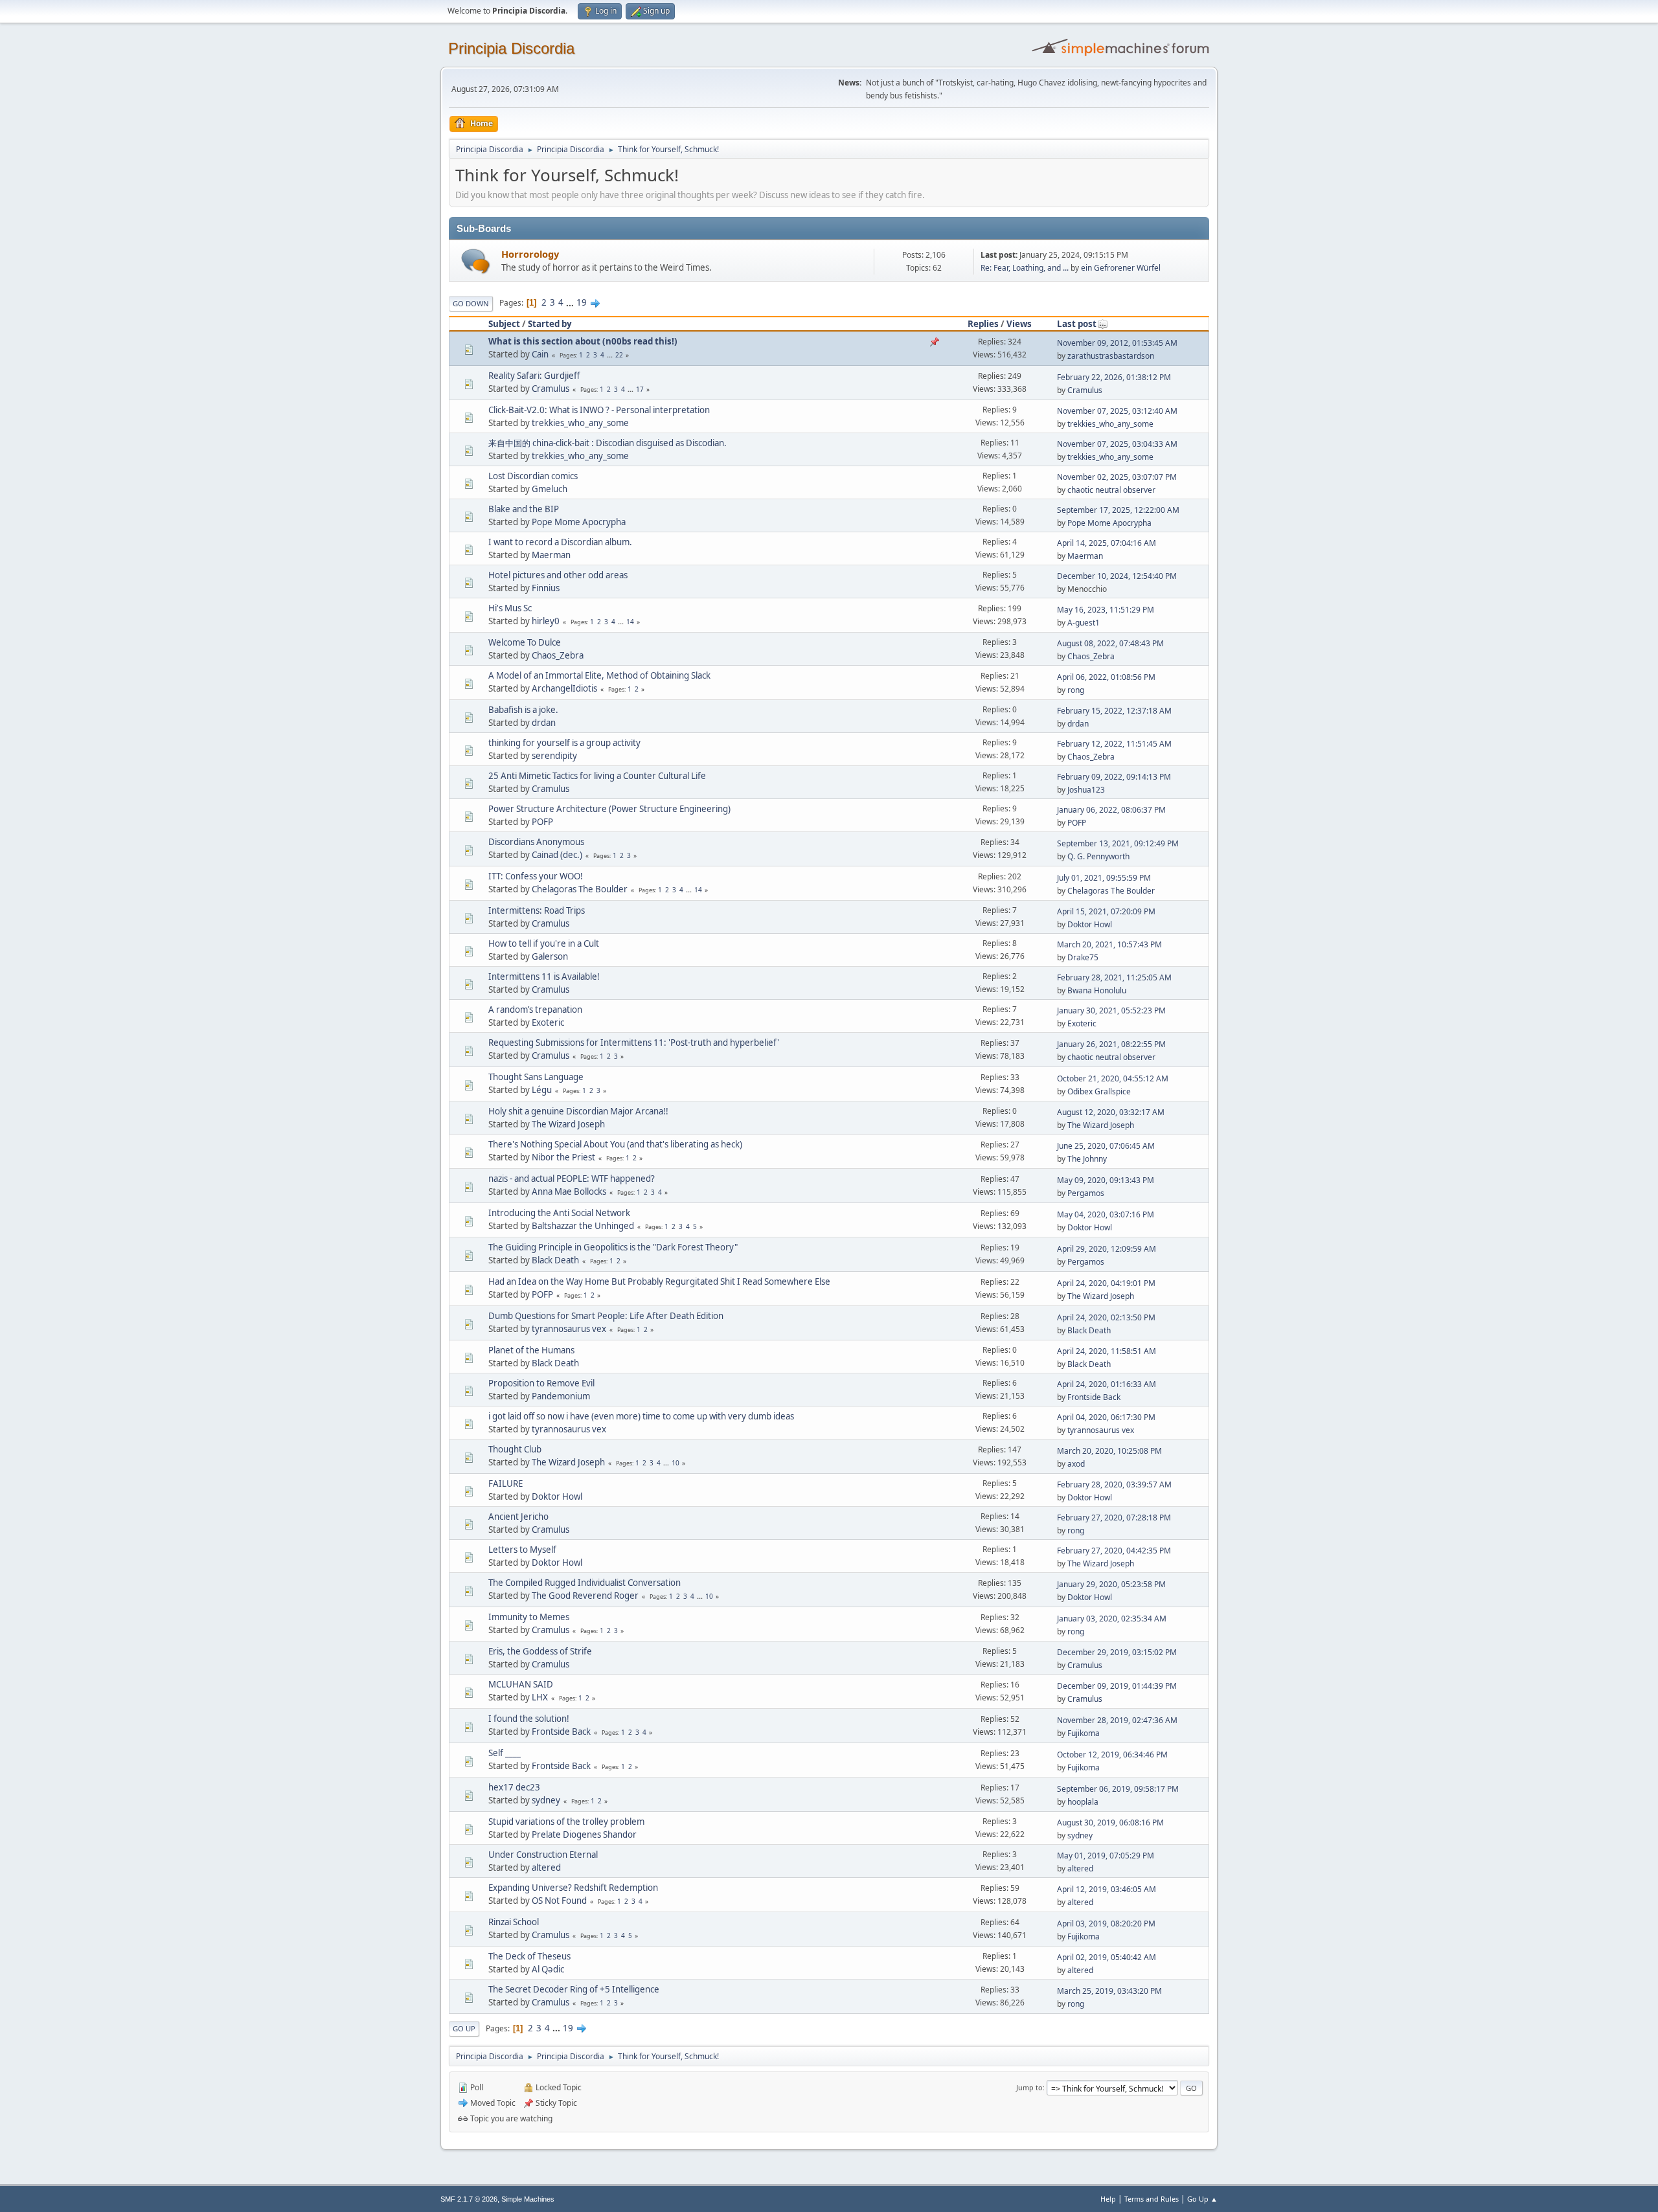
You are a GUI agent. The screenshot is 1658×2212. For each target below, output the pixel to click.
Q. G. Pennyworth (1098, 856)
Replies (983, 324)
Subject (504, 324)
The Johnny (1087, 1159)
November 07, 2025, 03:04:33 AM (1117, 444)
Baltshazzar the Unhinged (583, 1226)
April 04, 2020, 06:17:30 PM (1106, 1417)
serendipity (554, 756)
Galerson (550, 956)
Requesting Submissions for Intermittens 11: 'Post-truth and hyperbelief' (634, 1043)
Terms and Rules (1152, 2199)
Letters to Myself (522, 1550)
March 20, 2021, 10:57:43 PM (1109, 944)
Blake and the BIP (524, 509)
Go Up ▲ (1202, 2199)
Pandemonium (561, 1396)
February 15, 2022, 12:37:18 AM (1114, 711)
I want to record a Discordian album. (560, 542)
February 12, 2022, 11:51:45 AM (1114, 744)
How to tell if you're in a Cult (544, 943)
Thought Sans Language (536, 1077)
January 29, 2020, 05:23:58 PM (1111, 1584)
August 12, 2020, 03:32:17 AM (1111, 1112)
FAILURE (505, 1484)
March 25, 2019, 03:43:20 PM (1109, 1991)
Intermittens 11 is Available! (544, 976)
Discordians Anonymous (536, 842)
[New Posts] (476, 261)
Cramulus (551, 389)
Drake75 (1083, 957)
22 (619, 355)
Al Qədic (548, 1969)
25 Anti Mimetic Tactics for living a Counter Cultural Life (597, 776)
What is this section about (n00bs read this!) (583, 341)
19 (582, 302)
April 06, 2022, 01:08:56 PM (1106, 677)
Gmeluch (550, 489)
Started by (550, 324)
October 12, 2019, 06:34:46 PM (1112, 1755)
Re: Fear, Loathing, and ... (1025, 268)
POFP (542, 822)
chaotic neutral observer (1111, 490)
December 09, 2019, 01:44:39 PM (1117, 1686)
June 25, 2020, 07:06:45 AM (1106, 1146)
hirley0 (546, 621)
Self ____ (505, 1753)
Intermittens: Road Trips (537, 910)
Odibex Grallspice (1099, 1091)
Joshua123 (1086, 790)
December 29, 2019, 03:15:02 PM (1117, 1652)
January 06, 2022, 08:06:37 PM (1111, 810)
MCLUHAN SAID (521, 1684)
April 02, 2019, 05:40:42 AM (1107, 1957)
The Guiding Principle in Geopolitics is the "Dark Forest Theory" (613, 1247)
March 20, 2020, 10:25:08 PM (1109, 1451)
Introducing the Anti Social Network (559, 1213)
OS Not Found (559, 1901)
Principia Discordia (511, 48)
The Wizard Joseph (568, 1124)
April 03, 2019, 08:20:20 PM (1106, 1924)
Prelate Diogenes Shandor (584, 1834)
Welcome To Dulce (525, 642)
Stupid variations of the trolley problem (566, 1822)
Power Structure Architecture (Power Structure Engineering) (609, 809)
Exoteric (548, 1022)
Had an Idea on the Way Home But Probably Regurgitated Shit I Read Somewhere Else (659, 1281)
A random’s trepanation (535, 1010)
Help (1108, 2199)
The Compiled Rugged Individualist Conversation (585, 1583)
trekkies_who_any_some (580, 423)
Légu (542, 1090)
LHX (540, 1697)
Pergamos (1086, 1193)
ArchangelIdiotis (564, 688)
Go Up (464, 2028)
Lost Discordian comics (533, 476)
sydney (546, 1800)
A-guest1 (1084, 623)
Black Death (555, 1260)
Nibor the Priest (563, 1157)
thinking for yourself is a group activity (564, 743)
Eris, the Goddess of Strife (540, 1651)
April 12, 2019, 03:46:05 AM (1107, 1889)
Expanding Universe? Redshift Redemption (573, 1888)
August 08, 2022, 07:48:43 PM (1110, 643)
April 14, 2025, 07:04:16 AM (1107, 543)
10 (676, 1463)
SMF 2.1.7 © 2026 (469, 2199)
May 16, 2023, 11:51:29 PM (1106, 610)
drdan (544, 723)
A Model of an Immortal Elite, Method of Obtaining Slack (599, 675)
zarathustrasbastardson (1111, 356)
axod (1076, 1464)
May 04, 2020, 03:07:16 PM (1106, 1214)
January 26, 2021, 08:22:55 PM (1111, 1044)
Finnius (546, 588)
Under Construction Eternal (543, 1855)
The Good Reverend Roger (585, 1596)
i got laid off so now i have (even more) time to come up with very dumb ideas (641, 1416)
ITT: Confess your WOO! (536, 876)
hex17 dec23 (514, 1787)
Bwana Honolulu (1097, 990)
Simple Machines (528, 2199)
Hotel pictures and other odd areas (558, 575)
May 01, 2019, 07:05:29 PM (1106, 1856)
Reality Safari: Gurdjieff (534, 376)
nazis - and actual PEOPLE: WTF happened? (572, 1179)
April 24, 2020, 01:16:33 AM (1107, 1384)
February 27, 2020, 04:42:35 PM (1114, 1551)
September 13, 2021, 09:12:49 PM (1118, 843)
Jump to (1029, 2087)
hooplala (1083, 1802)
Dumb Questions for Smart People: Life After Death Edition (606, 1316)
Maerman (551, 555)
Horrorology (530, 254)
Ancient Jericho (518, 1517)
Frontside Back (1094, 1397)
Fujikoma (1084, 1733)
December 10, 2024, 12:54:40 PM (1117, 576)
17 (640, 389)
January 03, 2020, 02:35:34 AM (1112, 1619)
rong (1076, 690)
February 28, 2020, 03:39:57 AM (1114, 1484)
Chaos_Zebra (558, 655)
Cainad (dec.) (557, 855)
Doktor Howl (1090, 924)
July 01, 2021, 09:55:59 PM (1104, 878)
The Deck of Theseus (529, 1956)
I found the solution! (529, 1719)
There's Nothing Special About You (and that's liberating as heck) (615, 1144)
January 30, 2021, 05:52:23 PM (1111, 1010)
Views (1019, 324)
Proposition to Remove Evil (541, 1383)
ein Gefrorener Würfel (1121, 268)
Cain (540, 354)
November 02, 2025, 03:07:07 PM (1117, 477)
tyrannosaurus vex (569, 1329)
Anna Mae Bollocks (569, 1191)
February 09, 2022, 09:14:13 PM (1114, 777)
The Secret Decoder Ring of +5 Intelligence (574, 1989)
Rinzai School (514, 1922)
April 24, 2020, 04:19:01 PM (1106, 1283)
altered (546, 1868)
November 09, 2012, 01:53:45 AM (1117, 343)
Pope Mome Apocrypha (579, 522)
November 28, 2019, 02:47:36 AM (1117, 1720)
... (571, 302)
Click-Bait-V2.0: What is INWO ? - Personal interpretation (599, 410)
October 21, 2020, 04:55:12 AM (1113, 1078)
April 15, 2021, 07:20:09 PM (1106, 911)
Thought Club (515, 1449)
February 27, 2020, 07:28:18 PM (1114, 1518)
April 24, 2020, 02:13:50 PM (1106, 1317)
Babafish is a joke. (523, 710)
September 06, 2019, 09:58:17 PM (1118, 1789)
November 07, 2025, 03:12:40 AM (1117, 411)
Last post (1077, 324)
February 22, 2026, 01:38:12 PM (1114, 377)
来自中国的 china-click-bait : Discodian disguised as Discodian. (608, 443)
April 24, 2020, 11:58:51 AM (1107, 1351)
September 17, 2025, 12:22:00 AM (1118, 510)
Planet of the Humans (531, 1350)
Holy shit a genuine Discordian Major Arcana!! (578, 1111)
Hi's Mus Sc (510, 608)
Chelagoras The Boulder (580, 889)
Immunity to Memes (529, 1617)
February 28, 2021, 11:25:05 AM (1114, 977)
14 (630, 622)
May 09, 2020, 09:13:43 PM (1106, 1180)
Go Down (471, 303)
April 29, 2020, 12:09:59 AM (1107, 1249)
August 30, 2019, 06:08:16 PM (1110, 1823)
